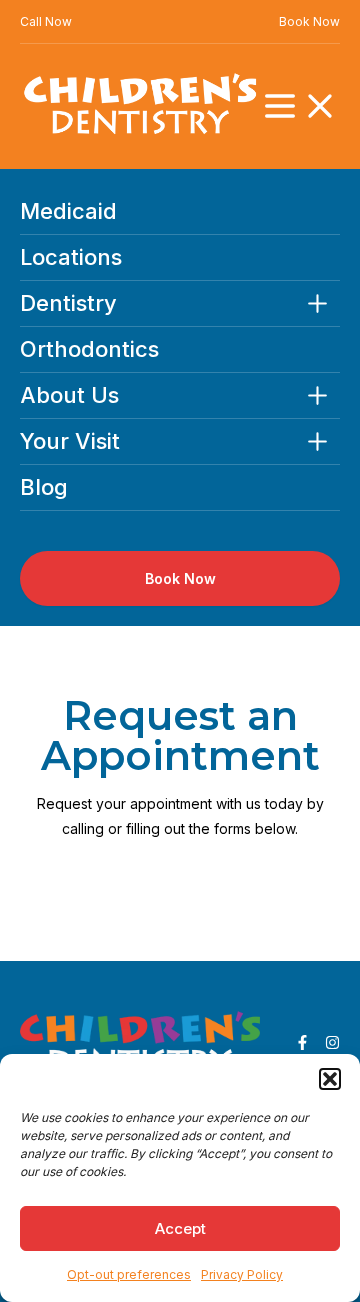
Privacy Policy (242, 1274)
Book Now (309, 21)
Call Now (46, 21)
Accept (180, 1228)
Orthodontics (89, 349)
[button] (330, 1079)
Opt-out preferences (129, 1274)
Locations (71, 257)
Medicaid (68, 211)
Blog (44, 487)
